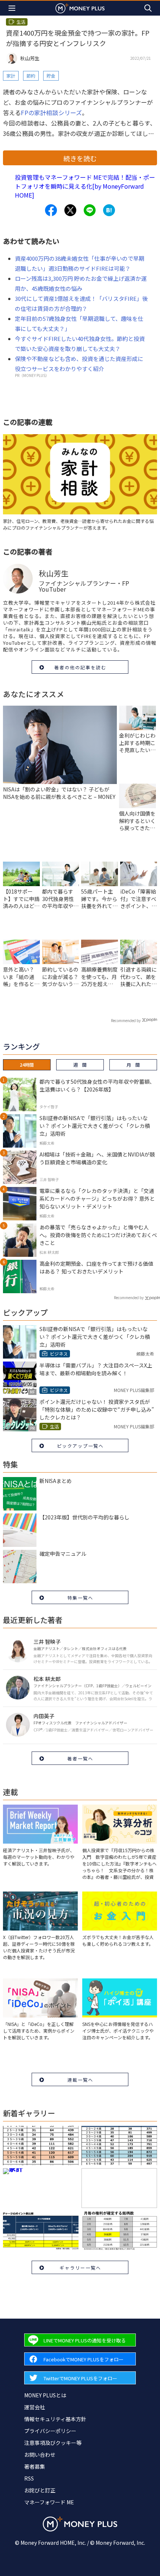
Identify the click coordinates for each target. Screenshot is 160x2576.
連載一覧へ (80, 2080)
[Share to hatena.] (109, 210)
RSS (29, 2478)
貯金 (51, 76)
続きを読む (80, 158)
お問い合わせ (40, 2455)
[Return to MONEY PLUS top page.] (80, 8)
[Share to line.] (90, 210)
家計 (11, 76)
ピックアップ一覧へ (80, 1446)
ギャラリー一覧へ (80, 2268)
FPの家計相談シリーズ (51, 113)
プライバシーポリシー (50, 2431)
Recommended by (126, 1020)
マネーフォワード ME (49, 2502)
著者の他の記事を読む (80, 667)
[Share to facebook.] (51, 210)
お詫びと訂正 (40, 2490)
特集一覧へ (80, 1598)
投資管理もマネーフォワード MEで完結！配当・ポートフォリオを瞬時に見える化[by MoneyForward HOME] (85, 186)
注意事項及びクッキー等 (53, 2443)
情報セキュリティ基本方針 (55, 2419)
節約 (31, 76)
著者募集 (35, 2466)
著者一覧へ (80, 1758)
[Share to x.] (70, 210)
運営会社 (35, 2407)
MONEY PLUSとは (45, 2395)
